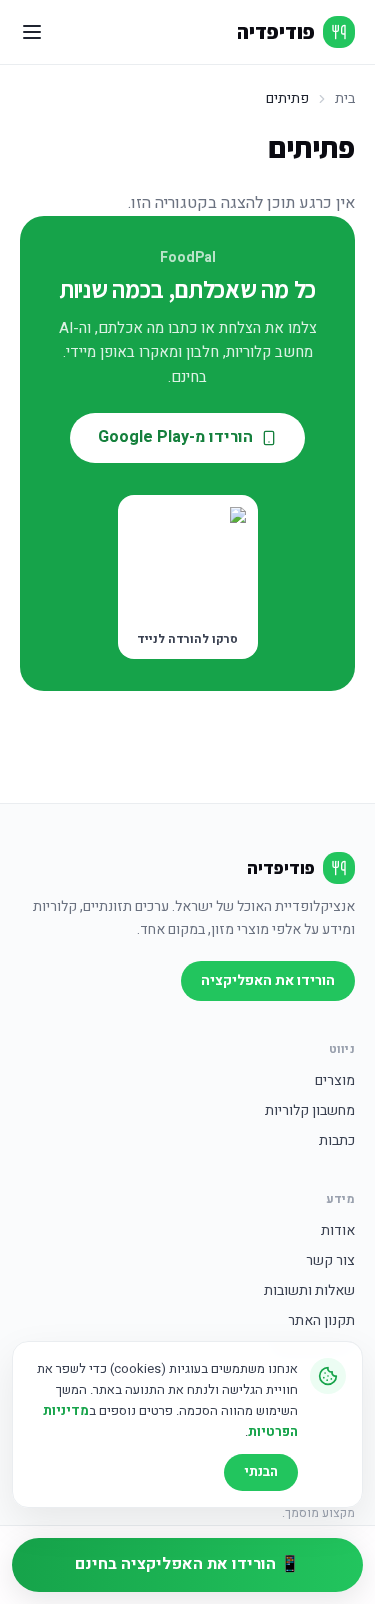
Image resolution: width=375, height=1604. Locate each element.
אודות (338, 1231)
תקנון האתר (321, 1321)
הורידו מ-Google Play (175, 437)
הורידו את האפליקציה (268, 980)
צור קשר (330, 1261)
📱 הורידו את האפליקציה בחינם (187, 1564)
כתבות (337, 1141)
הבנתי (261, 1471)
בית (345, 99)
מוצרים (335, 1081)
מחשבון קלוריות (310, 1111)
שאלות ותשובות (309, 1291)
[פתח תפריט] (32, 32)
